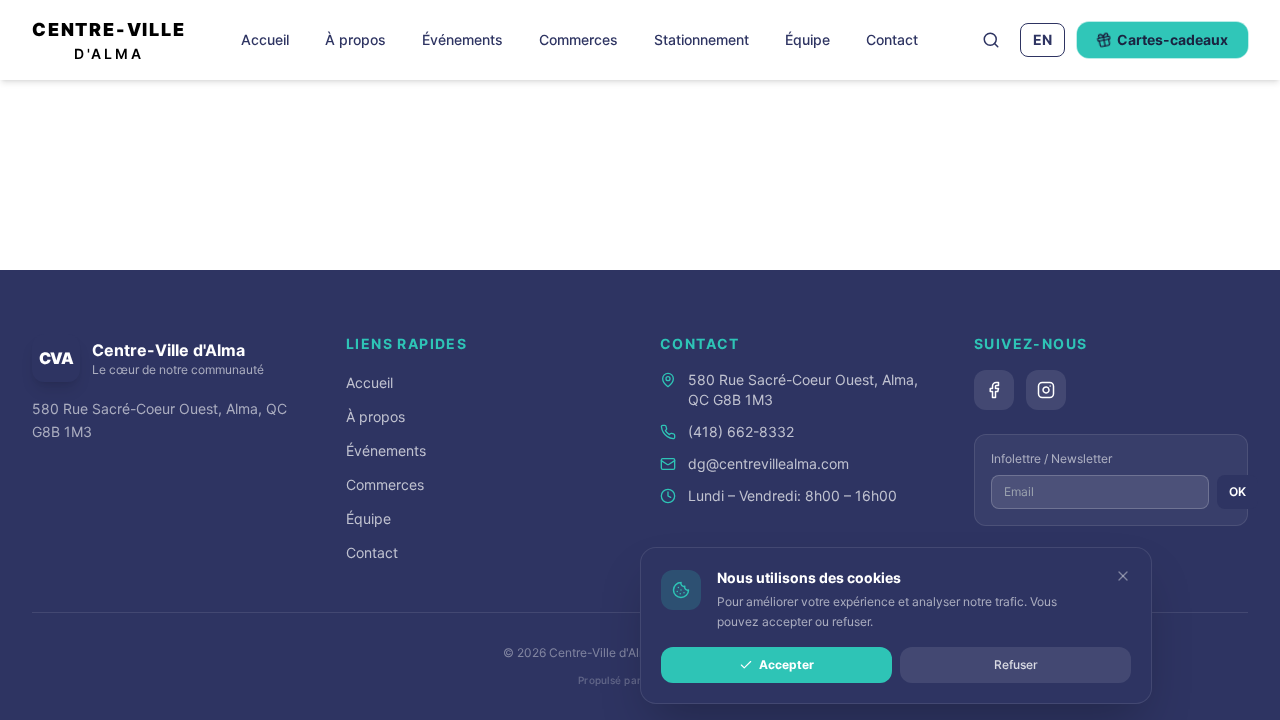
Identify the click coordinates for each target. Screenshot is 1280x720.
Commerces (578, 39)
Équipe (807, 39)
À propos (355, 39)
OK (1237, 491)
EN (1042, 39)
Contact (892, 39)
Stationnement (701, 39)
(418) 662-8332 (741, 431)
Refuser (1016, 664)
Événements (462, 39)
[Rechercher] (991, 40)
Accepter (786, 664)
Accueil (265, 39)
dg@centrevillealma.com (768, 463)
